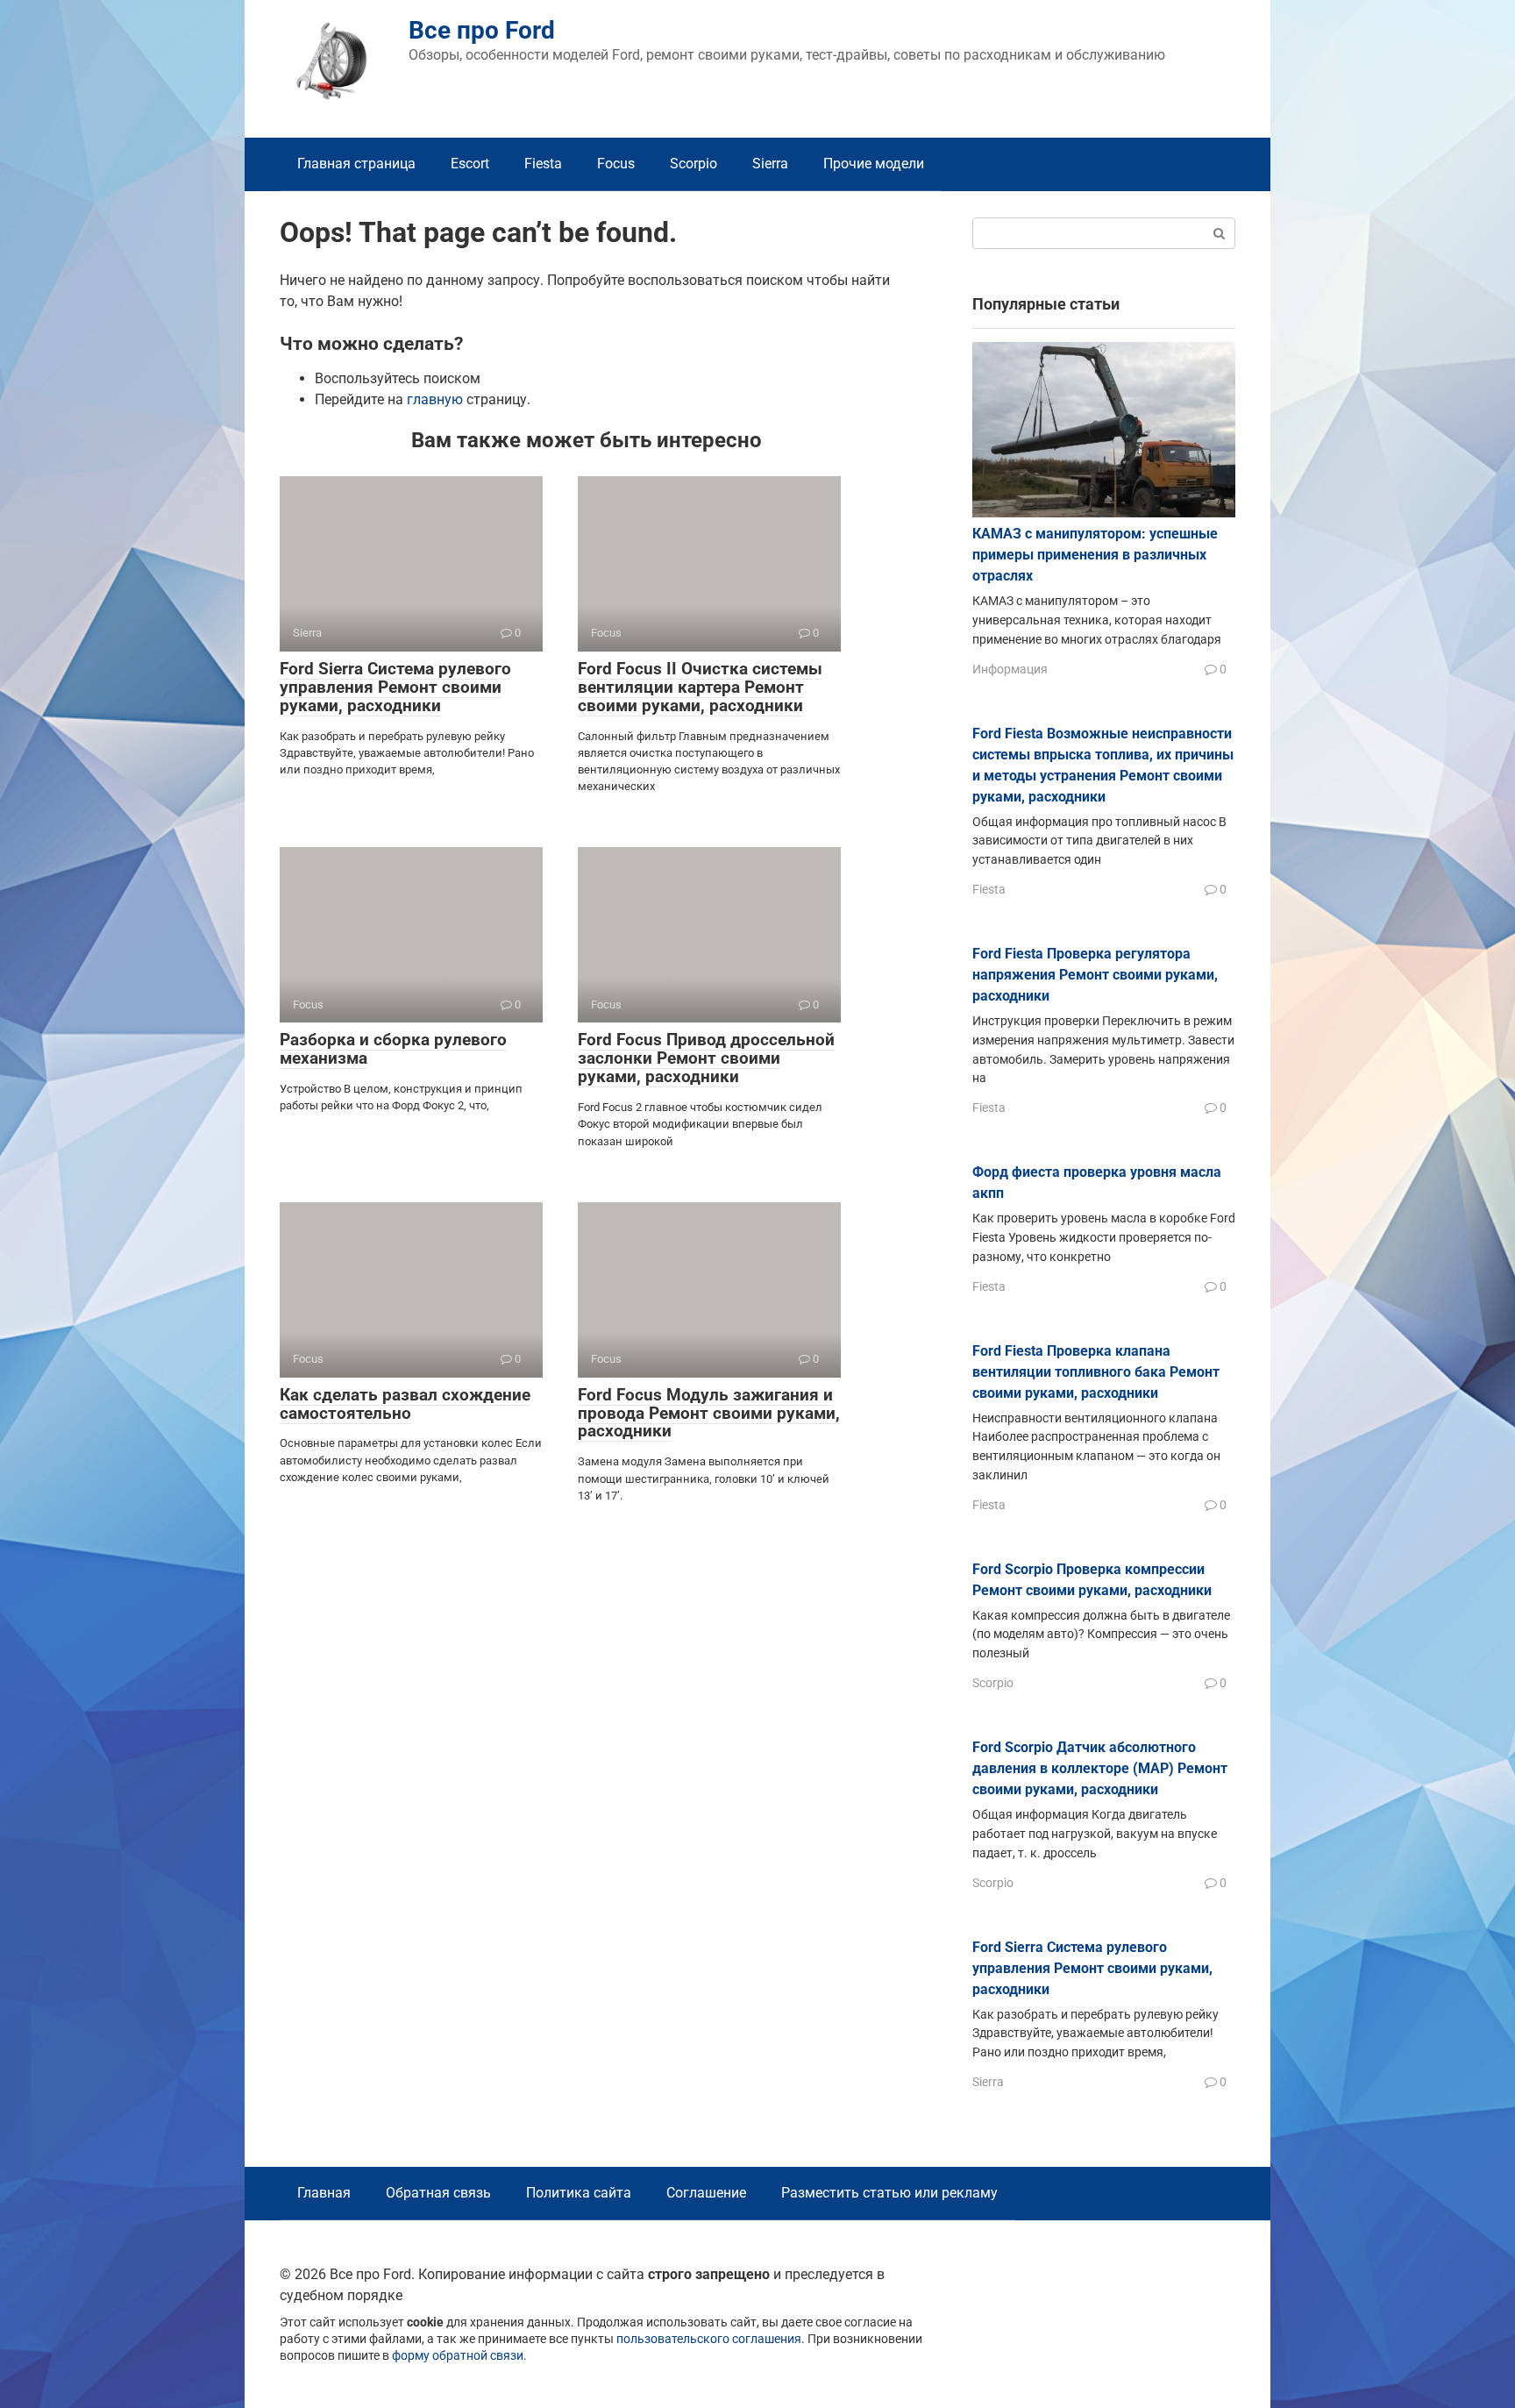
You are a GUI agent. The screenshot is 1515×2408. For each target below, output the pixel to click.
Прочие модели (874, 164)
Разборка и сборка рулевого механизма (393, 1049)
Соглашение (706, 2193)
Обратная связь (438, 2193)
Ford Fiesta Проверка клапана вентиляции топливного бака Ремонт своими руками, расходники (1096, 1372)
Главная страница (356, 164)
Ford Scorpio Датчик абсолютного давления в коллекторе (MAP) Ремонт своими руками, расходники (1100, 1768)
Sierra (770, 164)
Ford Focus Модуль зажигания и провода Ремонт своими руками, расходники (709, 1413)
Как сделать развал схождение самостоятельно (405, 1404)
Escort (470, 164)
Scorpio (693, 164)
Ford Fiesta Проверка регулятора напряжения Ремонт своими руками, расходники (1095, 975)
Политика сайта (579, 2193)
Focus (616, 164)
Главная (324, 2193)
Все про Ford (482, 30)
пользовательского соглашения (709, 2339)
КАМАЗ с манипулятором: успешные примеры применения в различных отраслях (1095, 555)
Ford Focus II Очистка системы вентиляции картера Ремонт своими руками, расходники (700, 687)
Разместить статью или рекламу (889, 2193)
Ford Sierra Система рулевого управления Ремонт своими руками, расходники (395, 687)
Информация (1010, 669)
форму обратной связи (458, 2356)
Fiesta (543, 164)
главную (435, 399)
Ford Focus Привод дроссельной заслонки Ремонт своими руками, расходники (706, 1058)
